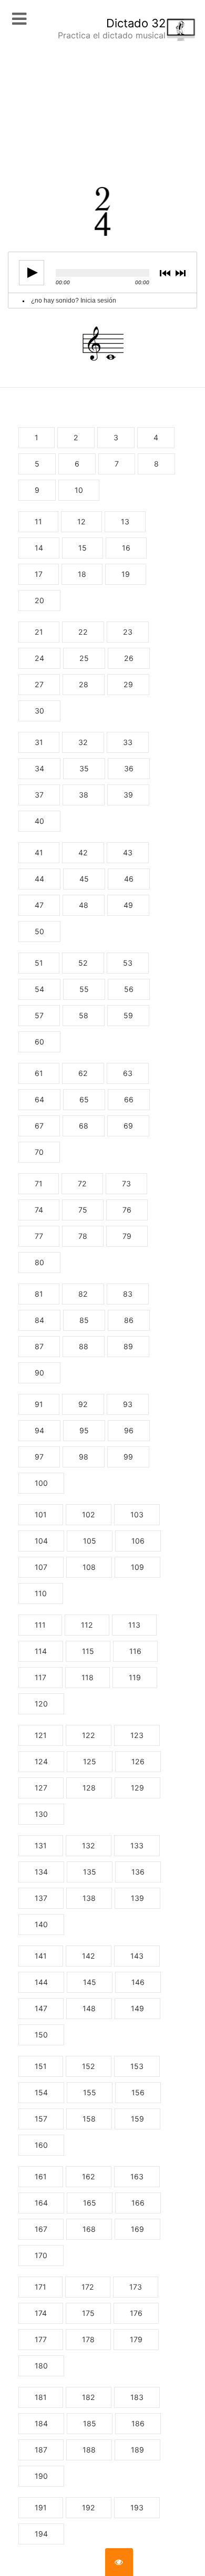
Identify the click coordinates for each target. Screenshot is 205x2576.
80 (39, 1262)
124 (41, 1761)
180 (41, 2366)
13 (125, 521)
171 (40, 2287)
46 (129, 879)
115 (88, 1651)
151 (41, 2066)
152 (89, 2066)
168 (89, 2229)
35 (84, 768)
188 (89, 2450)
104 (41, 1541)
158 (89, 2119)
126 (138, 1761)
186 (138, 2423)
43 (128, 852)
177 (41, 2339)
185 (90, 2423)
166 (138, 2203)
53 (128, 963)
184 (41, 2423)
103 (137, 1514)
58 (84, 1015)
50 (39, 931)
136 (138, 1872)
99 (128, 1457)
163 (137, 2176)
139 (137, 1898)
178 (88, 2339)
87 (39, 1346)
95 (84, 1430)
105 (90, 1541)
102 (89, 1514)
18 (82, 574)
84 (39, 1320)
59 (128, 1015)
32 (83, 742)
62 (83, 1073)
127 (41, 1788)
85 (84, 1320)
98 (84, 1457)
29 (128, 684)
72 (82, 1183)
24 (39, 658)
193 (137, 2507)
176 (136, 2313)
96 (129, 1430)
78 (83, 1236)
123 (137, 1735)
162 (89, 2176)
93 (128, 1404)
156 (138, 2092)
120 (41, 1704)
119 (135, 1677)
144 (41, 1982)
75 (83, 1210)
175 (88, 2313)
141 (41, 1956)
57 (39, 1015)
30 (39, 711)
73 (126, 1183)
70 (39, 1152)
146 (138, 1982)
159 (137, 2119)
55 (84, 989)
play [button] (32, 273)
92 (83, 1404)
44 (39, 879)
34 (39, 768)
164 (41, 2203)
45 (84, 879)
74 (39, 1210)
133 (137, 1845)
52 (83, 963)
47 (39, 905)
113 (134, 1625)
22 (83, 632)
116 (135, 1651)
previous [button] (167, 273)
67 (39, 1126)
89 (128, 1346)
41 (39, 852)
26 (129, 658)
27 (39, 684)
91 (39, 1404)
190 (41, 2476)
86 (129, 1320)
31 (39, 742)
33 (128, 742)
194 (41, 2534)
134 (41, 1872)
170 (41, 2255)
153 (137, 2066)
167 (41, 2229)
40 (39, 821)
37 (39, 795)
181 (41, 2397)
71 (39, 1183)
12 (81, 521)
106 (138, 1541)
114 (41, 1651)
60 (39, 1042)
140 (41, 1924)
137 (41, 1898)
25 (84, 658)
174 (41, 2313)
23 (128, 632)
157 (41, 2119)
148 (89, 2008)
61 (39, 1073)
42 (83, 852)
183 (137, 2397)
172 (88, 2287)
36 (129, 768)
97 (39, 1457)
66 (129, 1099)
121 (41, 1735)
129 (137, 1788)
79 (127, 1236)
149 (137, 2008)
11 (38, 521)
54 (39, 989)
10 (79, 490)
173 (136, 2287)
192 (89, 2507)
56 (129, 989)
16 (126, 548)
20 (39, 600)
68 (84, 1126)
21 (39, 632)
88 (84, 1346)
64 (39, 1099)
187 (41, 2450)
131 (41, 1845)
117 (40, 1677)
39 (128, 795)
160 (41, 2145)
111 (40, 1625)
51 (39, 963)
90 (39, 1373)
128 (89, 1788)
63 (128, 1073)
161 (41, 2176)
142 (89, 1956)
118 (88, 1677)
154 (41, 2092)
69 (128, 1126)
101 (41, 1514)
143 (137, 1956)
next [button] (182, 273)
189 (137, 2450)
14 (39, 548)
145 (90, 1982)
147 (41, 2008)
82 (83, 1294)
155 (90, 2092)
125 (90, 1761)
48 (84, 905)
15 (83, 548)
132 (89, 1845)
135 (90, 1872)
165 (90, 2203)
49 (128, 905)
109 (137, 1567)
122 (89, 1735)
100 (41, 1483)
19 (126, 574)
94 (39, 1430)
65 (84, 1099)
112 (87, 1625)
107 (41, 1567)
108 (89, 1567)
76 (127, 1210)
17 (39, 574)
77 (39, 1236)
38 (84, 795)
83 (128, 1294)
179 (136, 2339)
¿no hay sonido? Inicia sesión (74, 301)
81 (39, 1294)
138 (89, 1898)
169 (137, 2229)
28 (84, 684)
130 (41, 1814)
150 (41, 2035)
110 (41, 1593)
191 (41, 2507)
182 (89, 2397)
